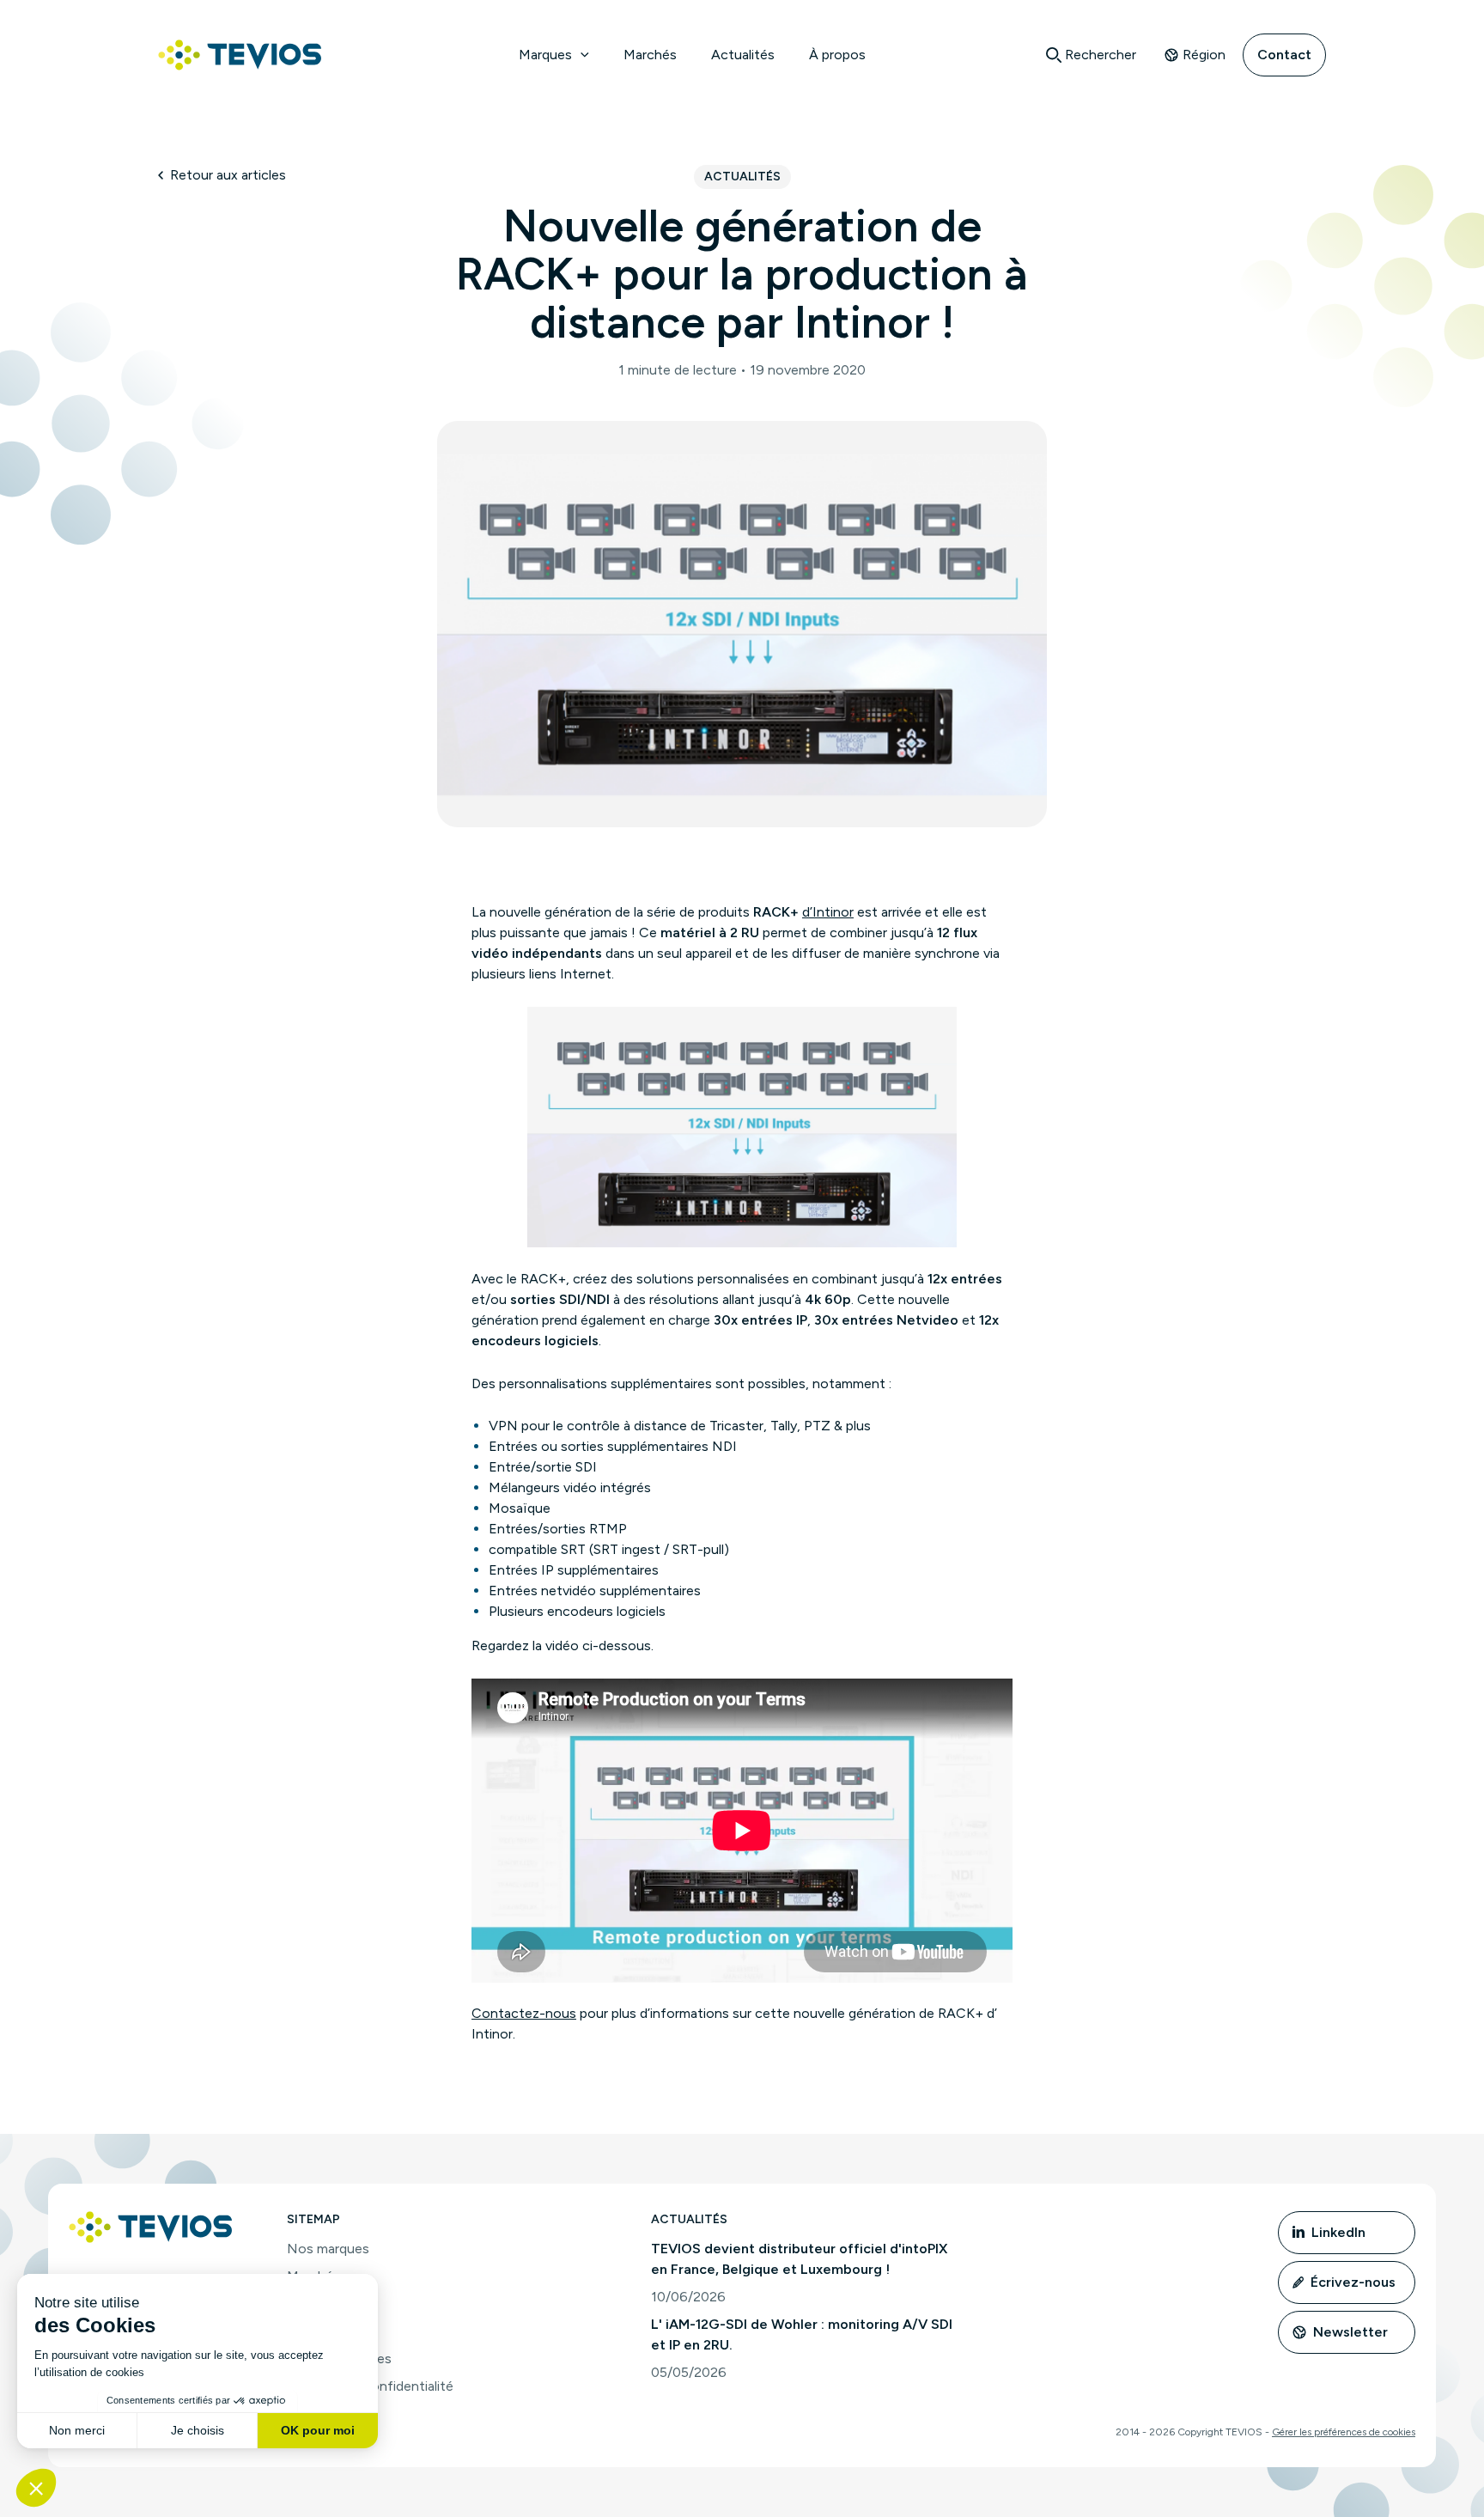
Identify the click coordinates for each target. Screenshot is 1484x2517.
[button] (581, 55)
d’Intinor (828, 912)
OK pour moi (318, 2430)
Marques (545, 55)
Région (1204, 55)
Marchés (650, 55)
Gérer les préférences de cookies (1344, 2432)
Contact (1284, 55)
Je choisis (198, 2430)
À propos (837, 55)
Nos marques (328, 2249)
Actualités (743, 55)
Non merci (77, 2430)
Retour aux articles (228, 175)
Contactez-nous (524, 2013)
